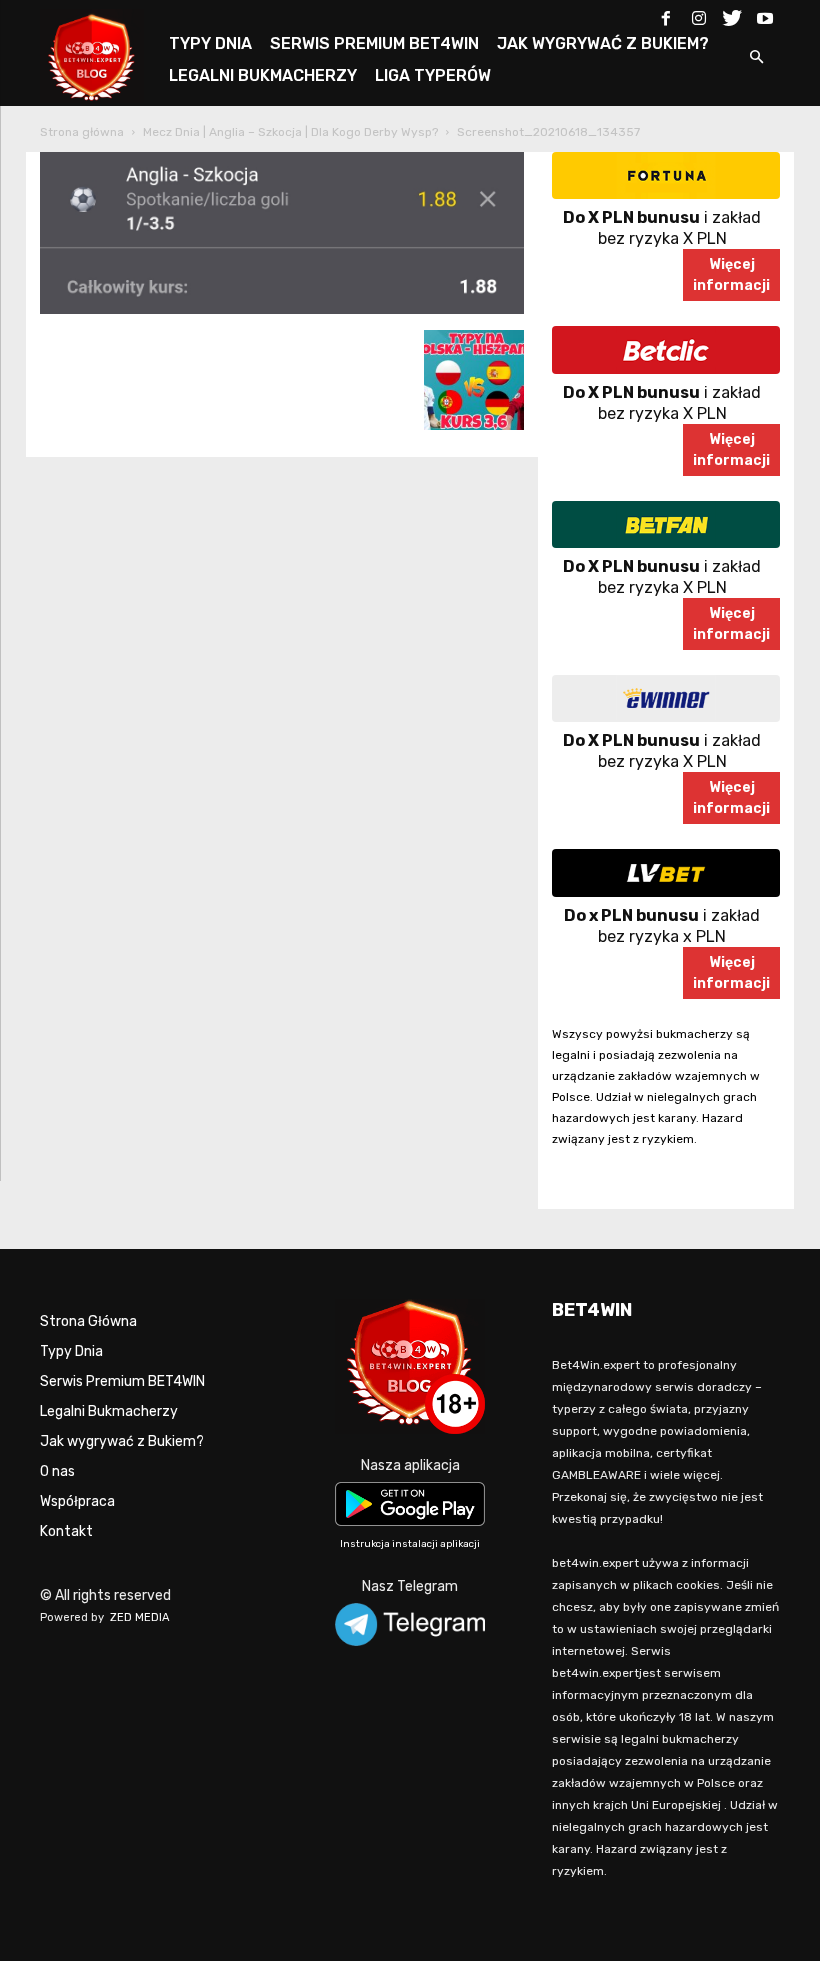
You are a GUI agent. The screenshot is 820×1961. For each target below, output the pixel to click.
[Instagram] (699, 14)
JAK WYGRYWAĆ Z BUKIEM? (603, 43)
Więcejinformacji (731, 275)
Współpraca (77, 1501)
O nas (57, 1471)
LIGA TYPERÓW (433, 75)
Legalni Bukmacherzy (109, 1411)
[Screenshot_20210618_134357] (282, 309)
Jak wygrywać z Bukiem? (122, 1441)
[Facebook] (666, 14)
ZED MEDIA (140, 1617)
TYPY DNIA (210, 43)
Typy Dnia (71, 1351)
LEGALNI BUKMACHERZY (263, 75)
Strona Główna (88, 1321)
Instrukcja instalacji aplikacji (410, 1544)
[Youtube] (765, 14)
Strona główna (82, 132)
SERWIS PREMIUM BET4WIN (374, 43)
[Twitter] (732, 14)
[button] (756, 58)
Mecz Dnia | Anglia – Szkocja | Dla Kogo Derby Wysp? (290, 132)
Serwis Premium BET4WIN (122, 1381)
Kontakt (66, 1531)
